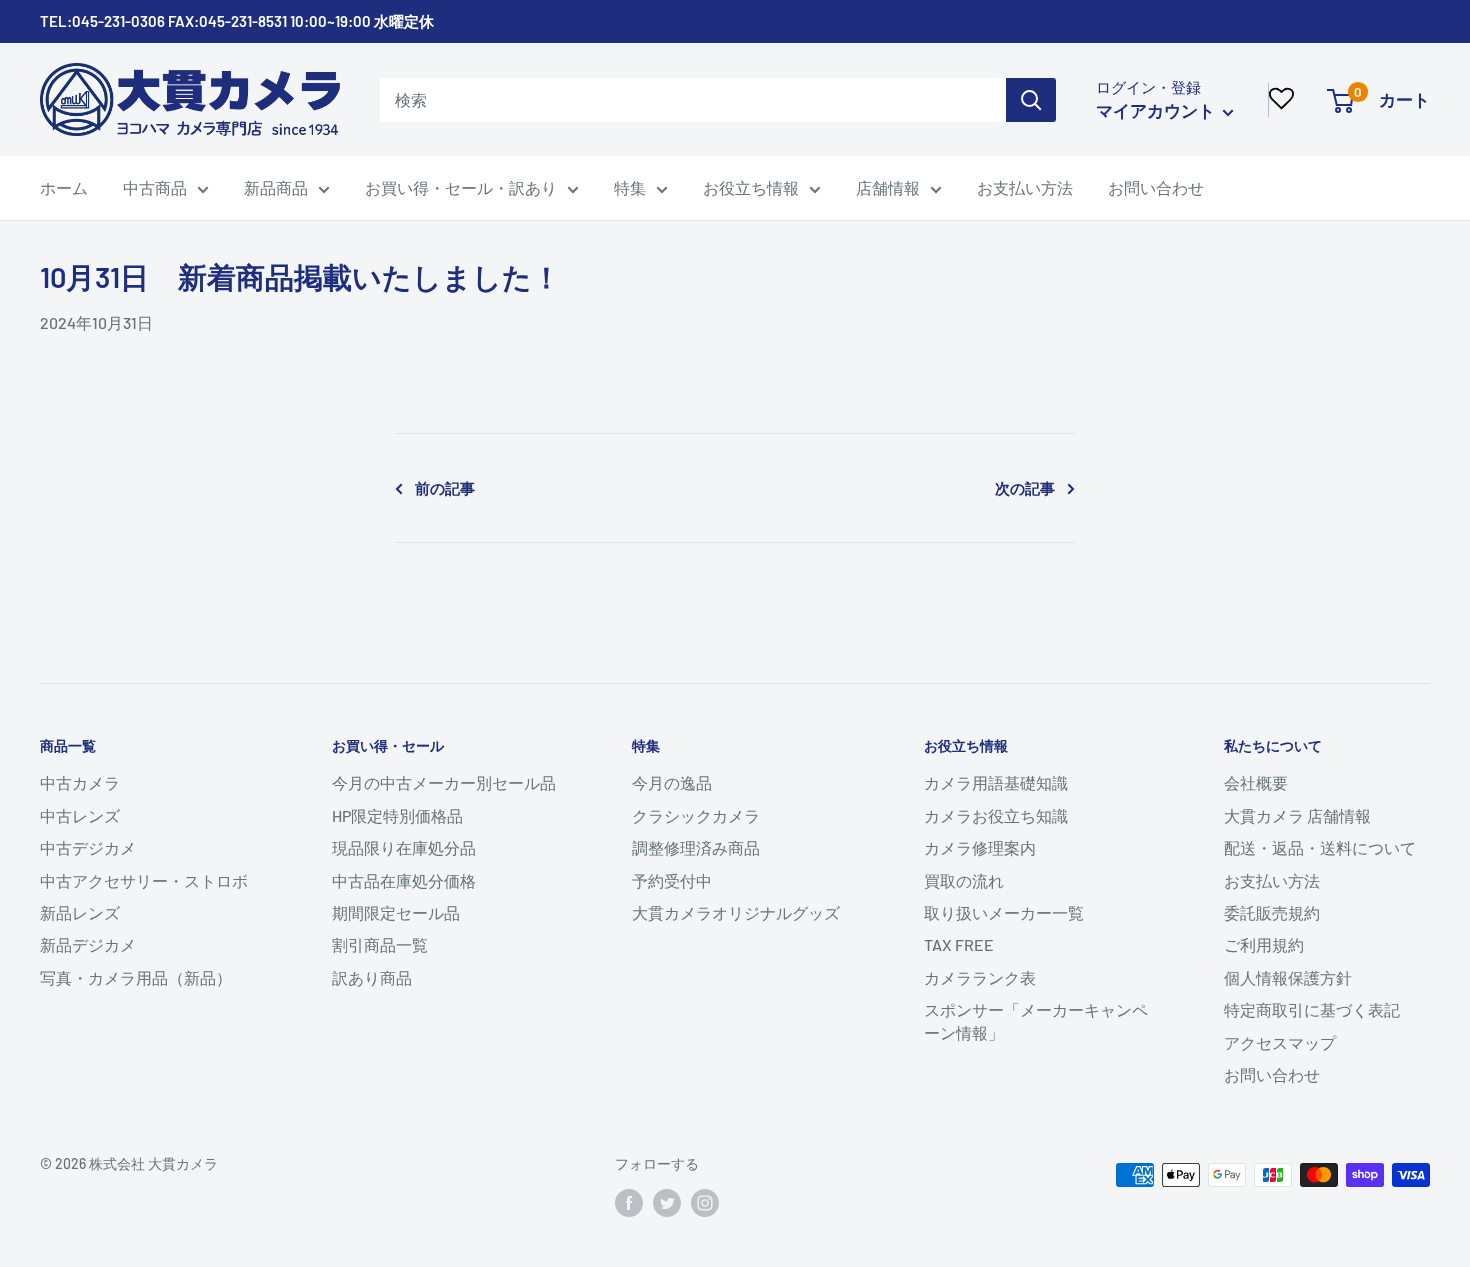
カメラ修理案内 (980, 847)
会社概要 (1256, 782)
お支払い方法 (1025, 187)
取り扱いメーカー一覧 (1004, 912)
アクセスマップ (1280, 1042)
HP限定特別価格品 (397, 815)
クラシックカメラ (696, 815)
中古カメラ (80, 782)
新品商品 (276, 187)
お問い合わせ (1156, 187)
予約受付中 (672, 880)
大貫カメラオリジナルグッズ (736, 912)
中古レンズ (80, 815)
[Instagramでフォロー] (705, 1203)
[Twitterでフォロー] (667, 1203)
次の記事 (1025, 488)
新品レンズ (80, 912)
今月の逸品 (672, 782)
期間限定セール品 (396, 912)
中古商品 (155, 187)
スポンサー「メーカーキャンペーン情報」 (1036, 1020)
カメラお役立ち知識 (996, 815)
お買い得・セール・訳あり (461, 187)
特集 (630, 187)
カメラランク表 (980, 977)
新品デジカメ (88, 944)
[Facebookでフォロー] (629, 1203)
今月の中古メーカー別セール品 (444, 782)
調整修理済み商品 (696, 847)
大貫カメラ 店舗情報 (1297, 815)
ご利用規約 (1264, 944)
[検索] (1031, 100)
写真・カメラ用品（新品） (136, 977)
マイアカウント (1157, 110)
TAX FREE (959, 944)
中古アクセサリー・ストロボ (144, 880)
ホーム (64, 187)
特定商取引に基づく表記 (1312, 1009)
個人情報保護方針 (1288, 977)
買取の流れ (964, 880)
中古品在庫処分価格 (404, 880)
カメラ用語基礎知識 (996, 782)
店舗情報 (888, 187)
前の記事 (445, 488)
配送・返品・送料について (1320, 847)
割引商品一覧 (380, 944)
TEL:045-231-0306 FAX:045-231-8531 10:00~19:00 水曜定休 (237, 21)
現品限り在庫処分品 (404, 847)
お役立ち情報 (751, 187)
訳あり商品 (372, 977)
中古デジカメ (88, 847)
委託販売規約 (1272, 912)
